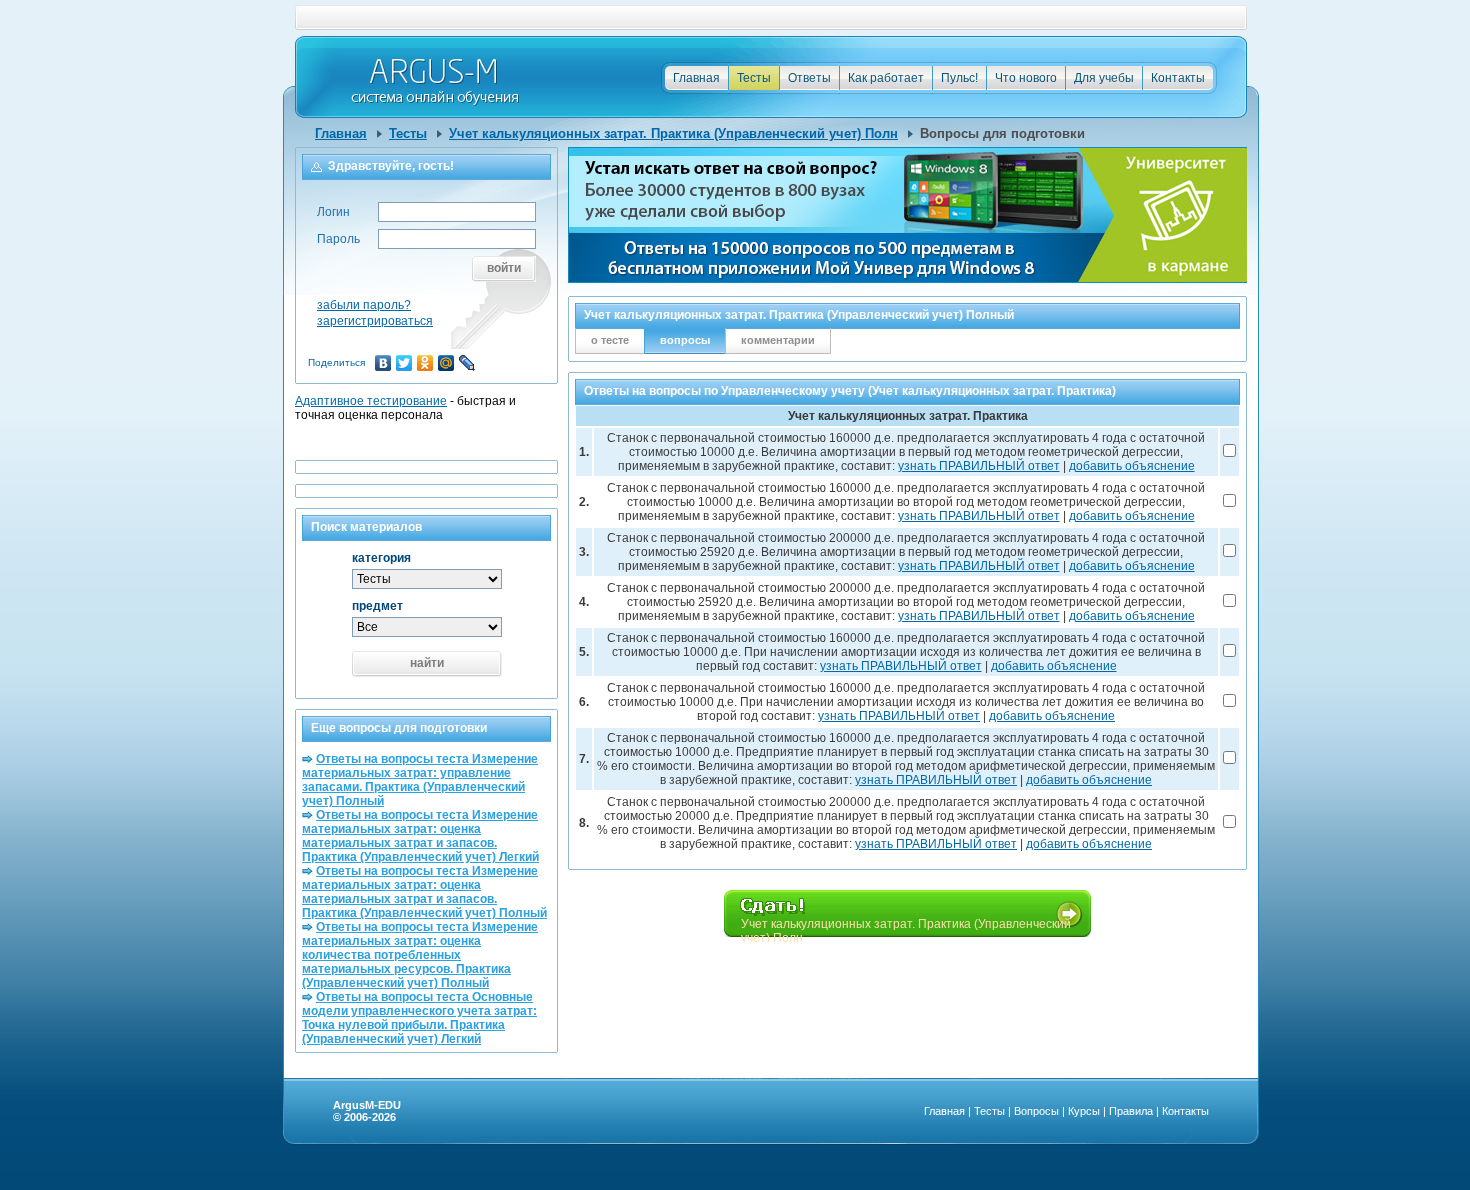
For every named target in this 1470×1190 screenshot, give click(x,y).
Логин (333, 212)
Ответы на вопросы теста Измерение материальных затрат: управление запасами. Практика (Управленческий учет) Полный (420, 780)
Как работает (886, 78)
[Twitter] (404, 363)
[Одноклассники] (425, 363)
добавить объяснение (1132, 466)
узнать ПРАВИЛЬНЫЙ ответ (979, 466)
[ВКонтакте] (383, 363)
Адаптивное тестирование (371, 401)
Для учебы (1104, 78)
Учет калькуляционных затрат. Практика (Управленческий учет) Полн (673, 133)
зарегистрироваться (375, 321)
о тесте (610, 340)
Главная (696, 78)
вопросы (685, 340)
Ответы (809, 78)
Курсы (1084, 1111)
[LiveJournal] (467, 363)
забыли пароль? (364, 305)
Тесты (754, 78)
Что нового (1026, 78)
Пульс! (959, 78)
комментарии (778, 340)
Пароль (338, 239)
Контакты (1178, 78)
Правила (1131, 1111)
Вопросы (1036, 1111)
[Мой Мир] (446, 363)
